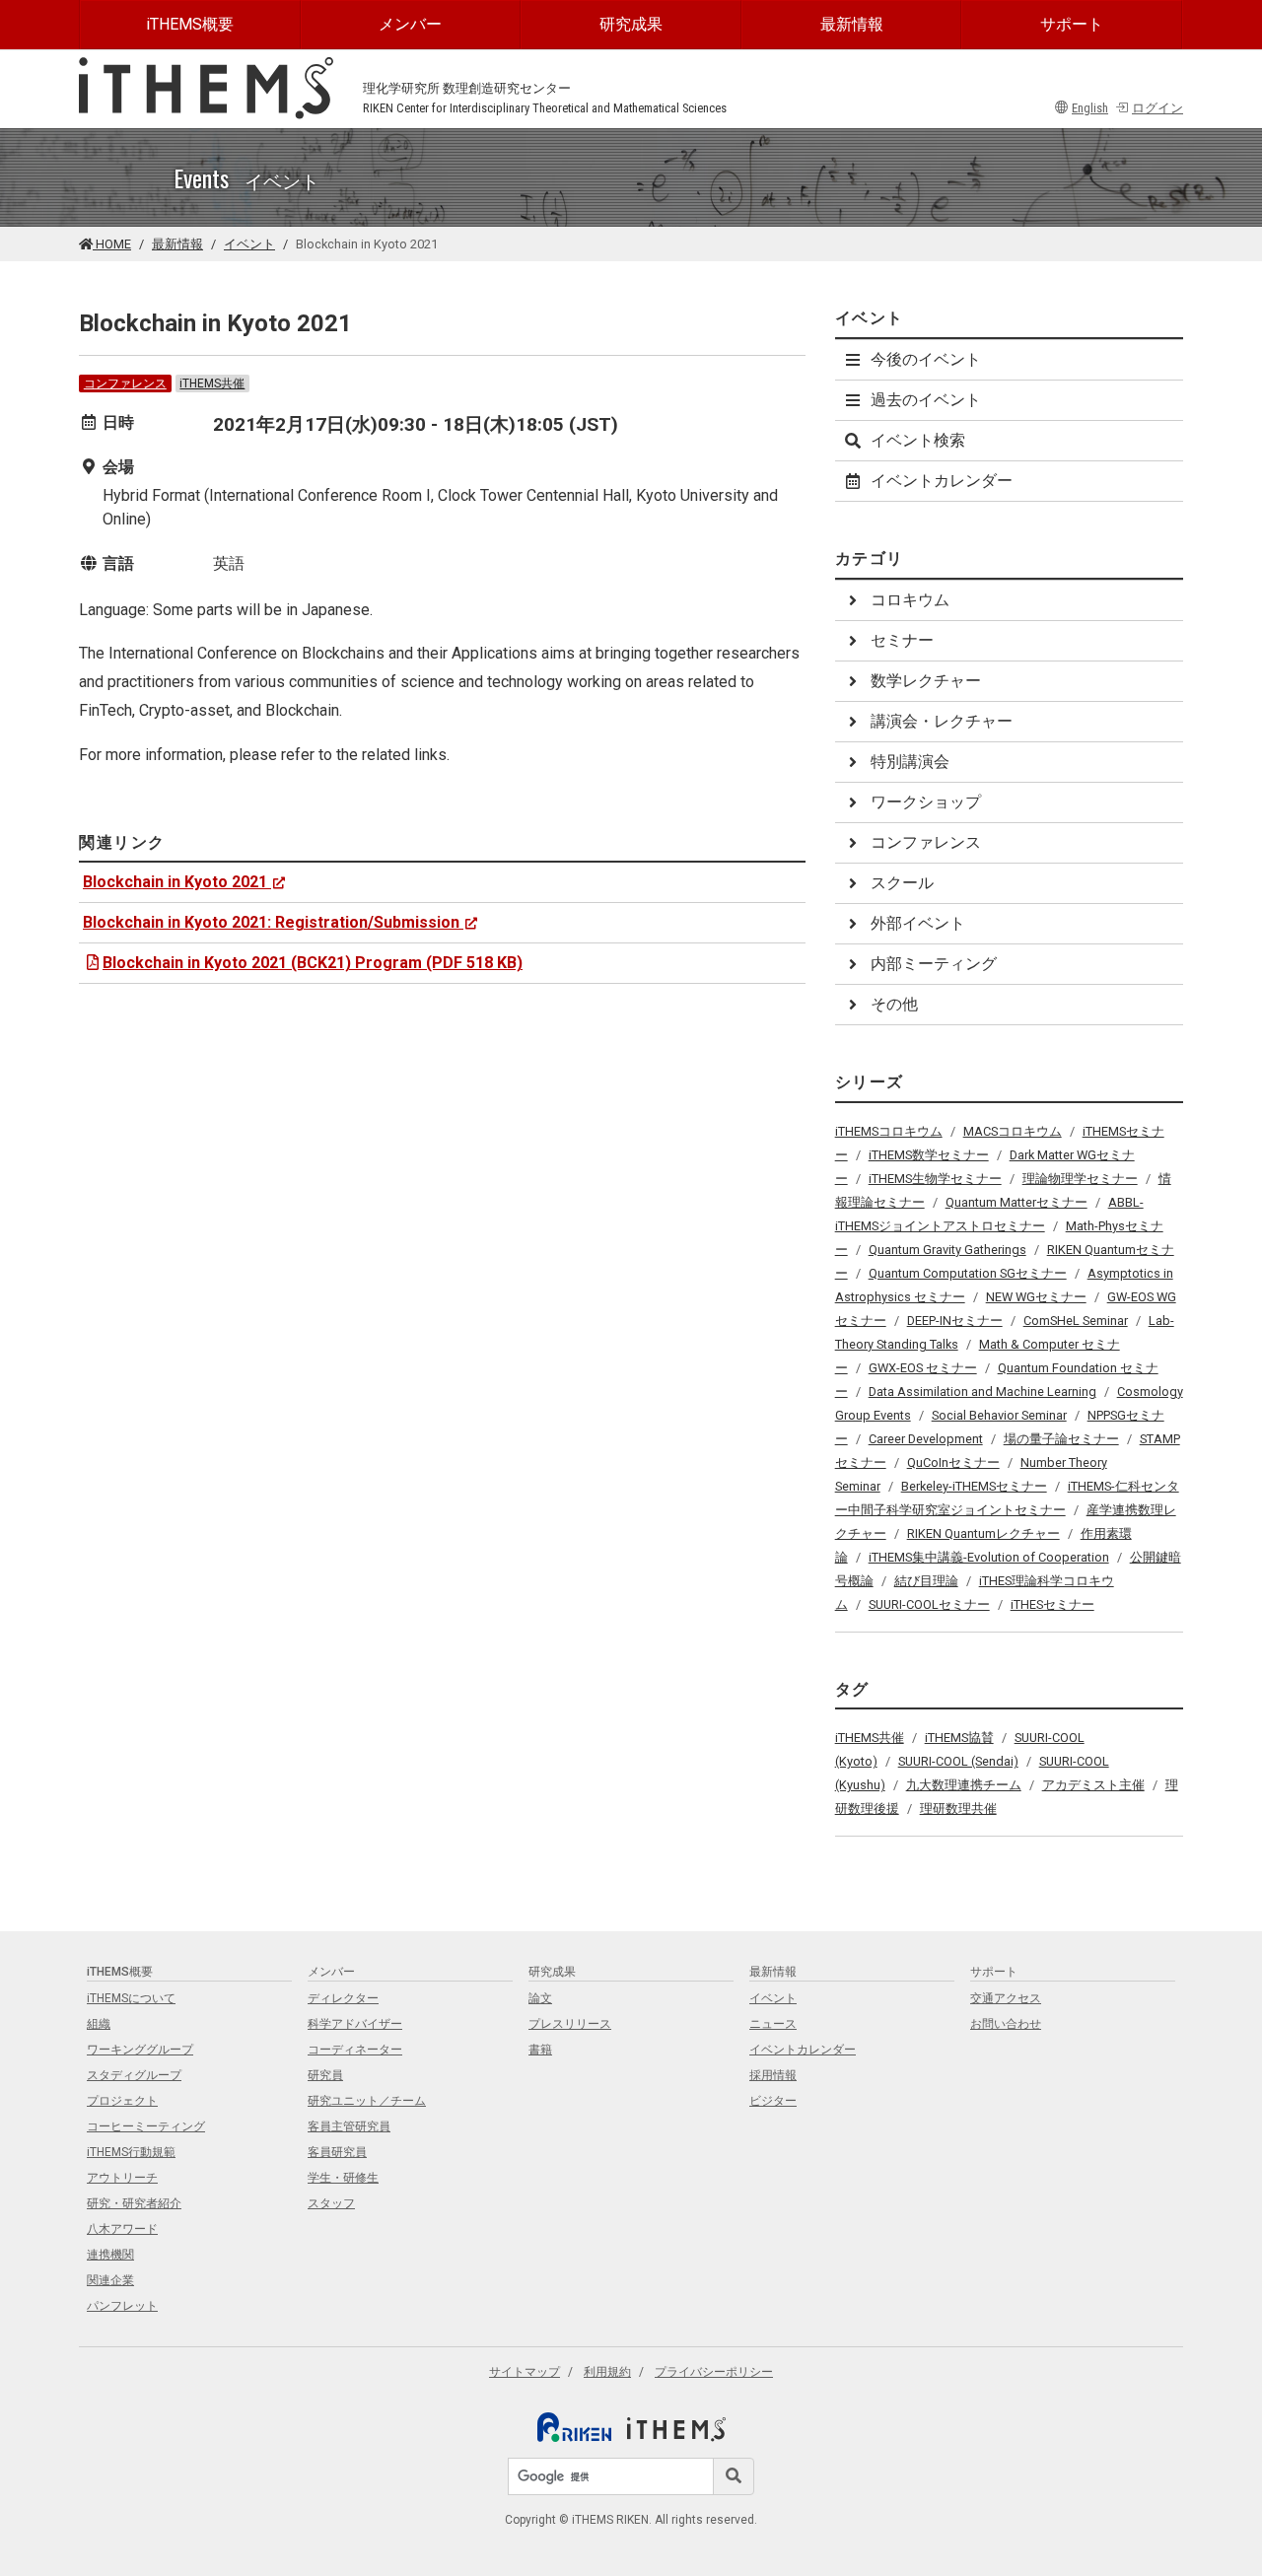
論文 (540, 1998)
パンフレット (122, 2306)
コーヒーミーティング (146, 2126)
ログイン (1157, 108)
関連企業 (110, 2280)
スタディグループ (134, 2075)
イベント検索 (918, 440)
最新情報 (852, 24)
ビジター (773, 2101)
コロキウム (910, 600)
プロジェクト (122, 2101)
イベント (249, 244)
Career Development (926, 1439)
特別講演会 (910, 762)
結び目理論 (926, 1581)
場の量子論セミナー (1061, 1439)
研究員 (325, 2075)
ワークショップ (926, 802)
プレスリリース (570, 2024)
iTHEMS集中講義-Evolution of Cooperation (989, 1557)
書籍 (540, 2050)
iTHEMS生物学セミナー (935, 1179)
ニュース (773, 2024)
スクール (902, 883)
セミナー (902, 640)
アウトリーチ (122, 2178)
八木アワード (122, 2229)
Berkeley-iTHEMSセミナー (974, 1486)
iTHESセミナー (1052, 1604)
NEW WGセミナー (1036, 1297)
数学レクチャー (926, 681)
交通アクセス (1006, 1998)
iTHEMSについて (131, 1998)
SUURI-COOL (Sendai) (958, 1761)
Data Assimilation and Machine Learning (982, 1392)
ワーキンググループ (140, 2050)
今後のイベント (926, 359)
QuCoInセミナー (953, 1462)
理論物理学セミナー (1080, 1179)
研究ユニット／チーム (367, 2101)
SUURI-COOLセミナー (929, 1604)
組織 (99, 2024)
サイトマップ (525, 2372)
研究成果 (631, 24)
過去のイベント (926, 400)
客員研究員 (337, 2152)
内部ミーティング (934, 964)
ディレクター (343, 1998)
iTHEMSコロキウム (889, 1131)
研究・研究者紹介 (134, 2203)
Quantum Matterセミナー (1017, 1202)
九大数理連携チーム (964, 1785)
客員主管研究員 (349, 2126)
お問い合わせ (1006, 2024)
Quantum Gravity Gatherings (947, 1250)
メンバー (410, 24)
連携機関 (110, 2255)
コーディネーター (355, 2050)
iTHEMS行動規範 (131, 2152)
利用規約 (607, 2372)
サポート (1072, 24)
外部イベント (918, 923)
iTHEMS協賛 (959, 1738)
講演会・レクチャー (942, 721)
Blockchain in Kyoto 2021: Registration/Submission (271, 922)
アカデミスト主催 (1093, 1785)
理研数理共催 (958, 1809)
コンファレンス (125, 383)
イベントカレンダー (942, 481)
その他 (894, 1004)
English (1090, 108)
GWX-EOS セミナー (923, 1368)
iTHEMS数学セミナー (929, 1155)
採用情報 (773, 2075)
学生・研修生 (343, 2178)
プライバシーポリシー (714, 2372)
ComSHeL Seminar (1076, 1321)
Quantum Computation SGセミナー (968, 1273)
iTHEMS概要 (190, 24)
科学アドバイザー (355, 2024)
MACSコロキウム (1013, 1131)
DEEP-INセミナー (955, 1321)
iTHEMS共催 (212, 383)
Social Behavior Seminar (999, 1415)
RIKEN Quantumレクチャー (983, 1533)
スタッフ (331, 2203)
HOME (112, 244)
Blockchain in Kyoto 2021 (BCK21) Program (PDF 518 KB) (313, 963)
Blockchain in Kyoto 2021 (175, 882)
